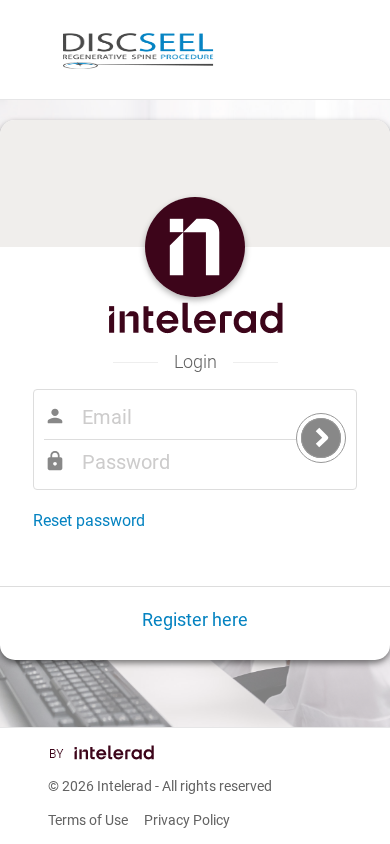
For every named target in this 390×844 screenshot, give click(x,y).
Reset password (89, 520)
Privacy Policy (187, 820)
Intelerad (124, 786)
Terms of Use (88, 820)
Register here (195, 619)
